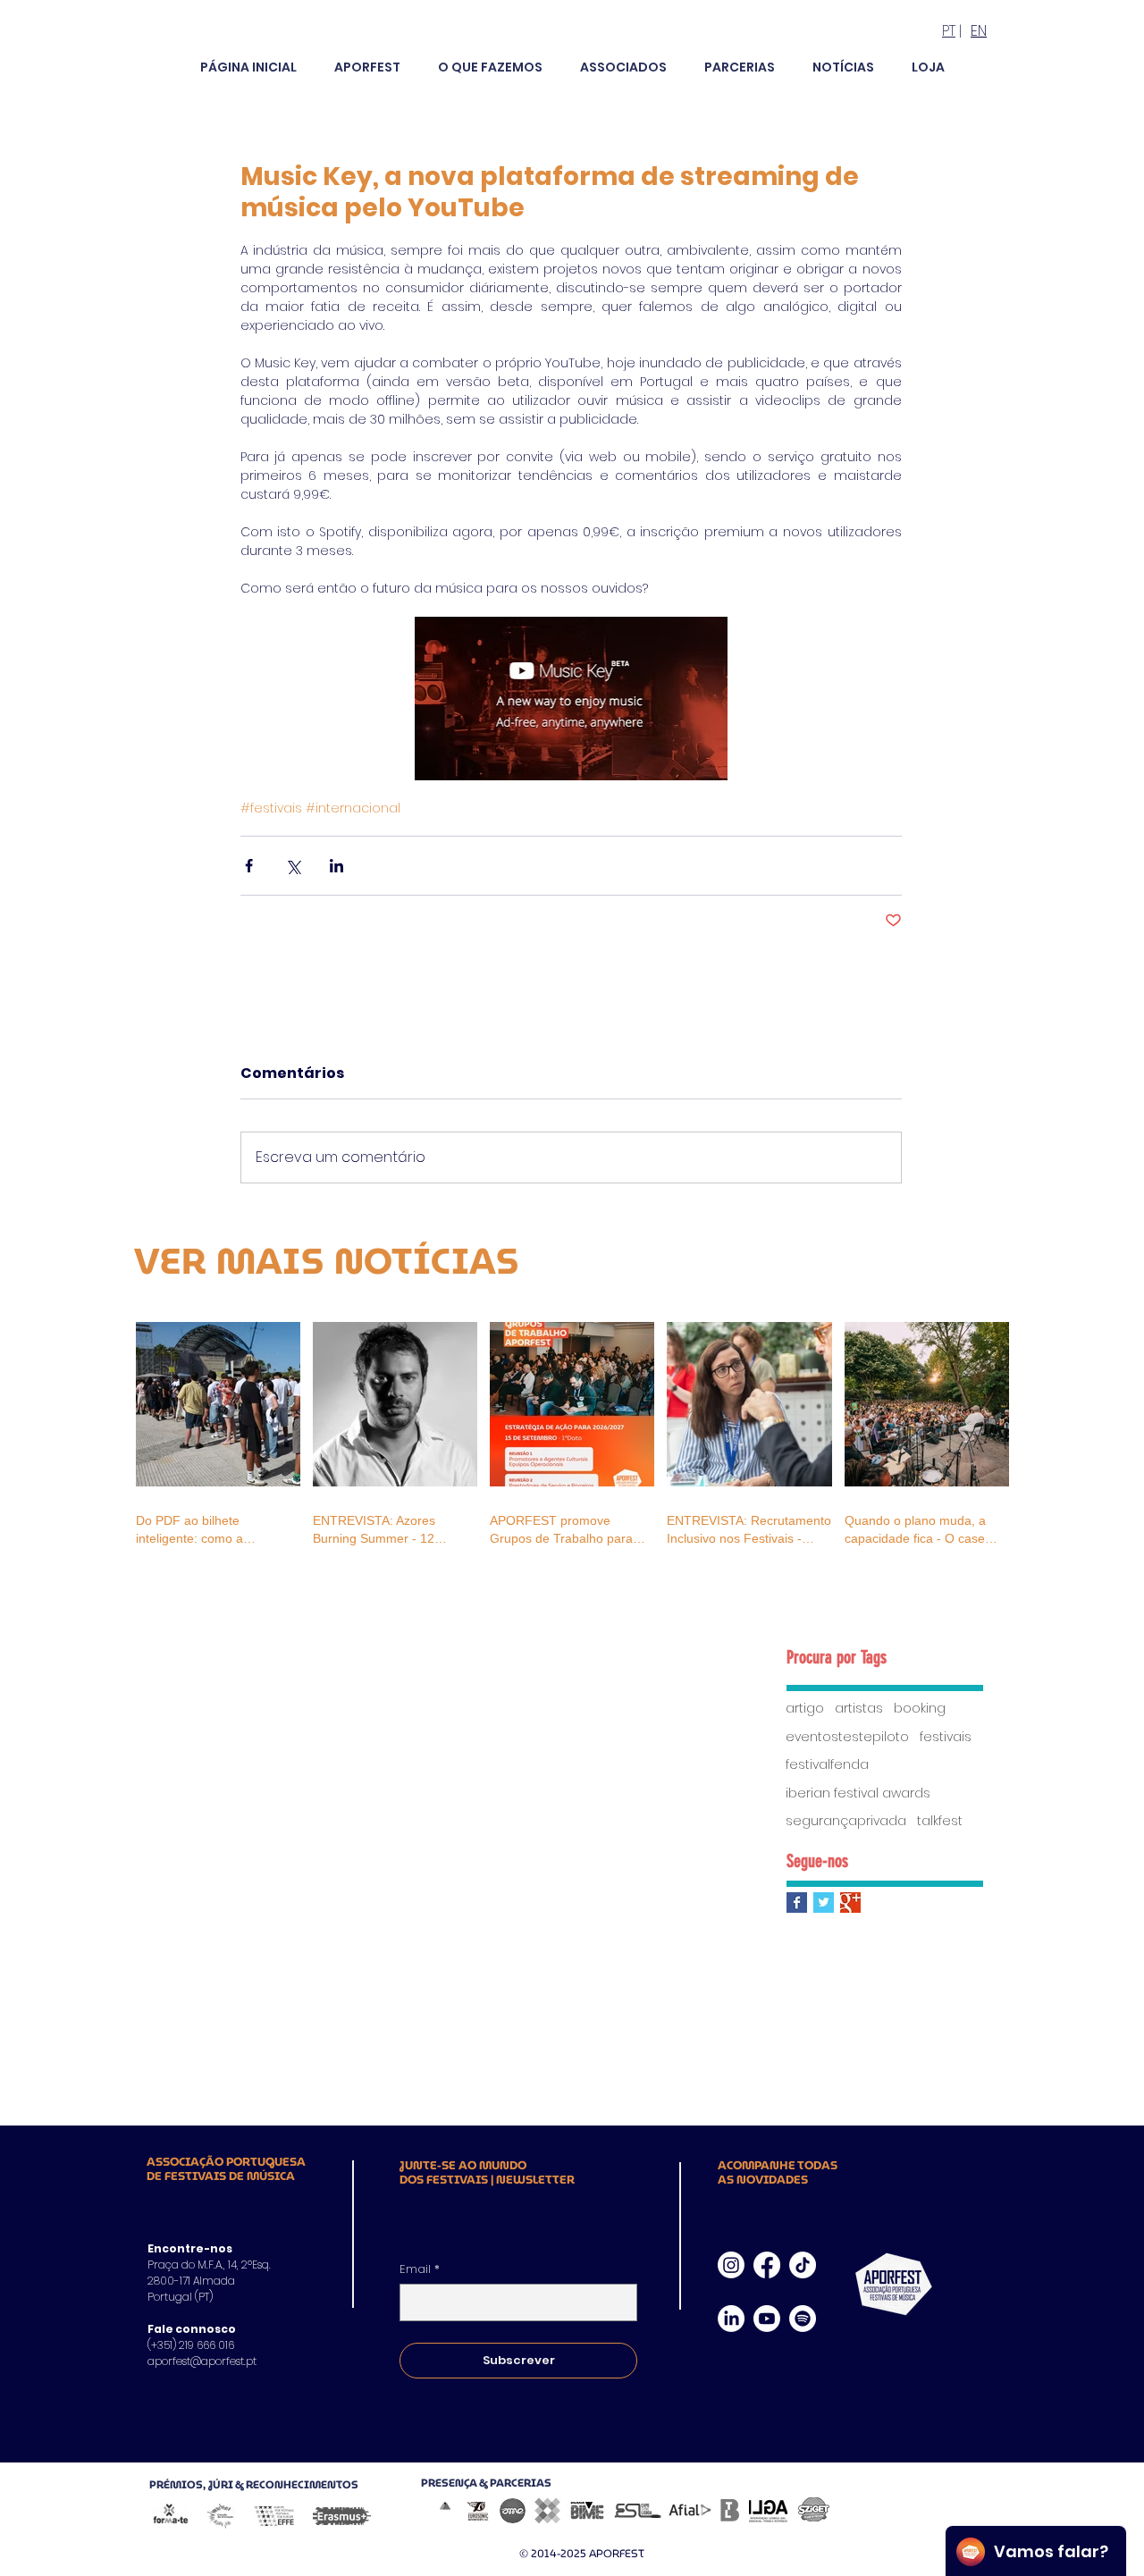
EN (979, 31)
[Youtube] (767, 2319)
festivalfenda (827, 1765)
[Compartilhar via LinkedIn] (336, 866)
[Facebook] (767, 2265)
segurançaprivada (846, 1821)
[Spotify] (803, 2319)
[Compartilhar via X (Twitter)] (293, 866)
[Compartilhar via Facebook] (249, 866)
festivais (946, 1737)
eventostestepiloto (847, 1737)
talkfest (940, 1821)
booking (920, 1709)
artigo (805, 1709)
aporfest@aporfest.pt (202, 2361)
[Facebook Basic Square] (797, 1903)
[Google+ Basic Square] (850, 1903)
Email (420, 2269)
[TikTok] (803, 2265)
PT (949, 31)
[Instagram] (731, 2265)
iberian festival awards (858, 1793)
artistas (859, 1709)
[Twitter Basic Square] (824, 1903)
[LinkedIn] (731, 2319)
